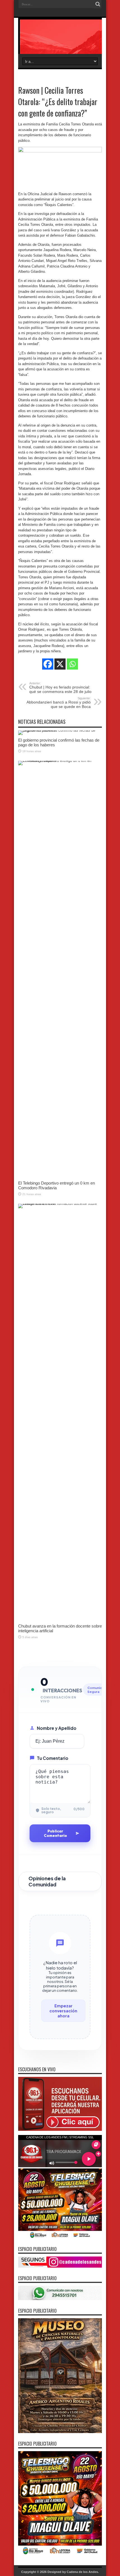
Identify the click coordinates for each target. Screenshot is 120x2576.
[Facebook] (48, 664)
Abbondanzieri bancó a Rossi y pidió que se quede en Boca (59, 703)
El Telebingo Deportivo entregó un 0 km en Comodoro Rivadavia (57, 1185)
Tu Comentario (53, 1758)
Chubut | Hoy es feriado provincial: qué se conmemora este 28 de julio (60, 688)
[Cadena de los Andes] (60, 40)
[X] (60, 664)
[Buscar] (98, 4)
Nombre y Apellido (57, 1728)
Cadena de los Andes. (83, 2572)
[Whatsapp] (72, 664)
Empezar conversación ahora (63, 2011)
